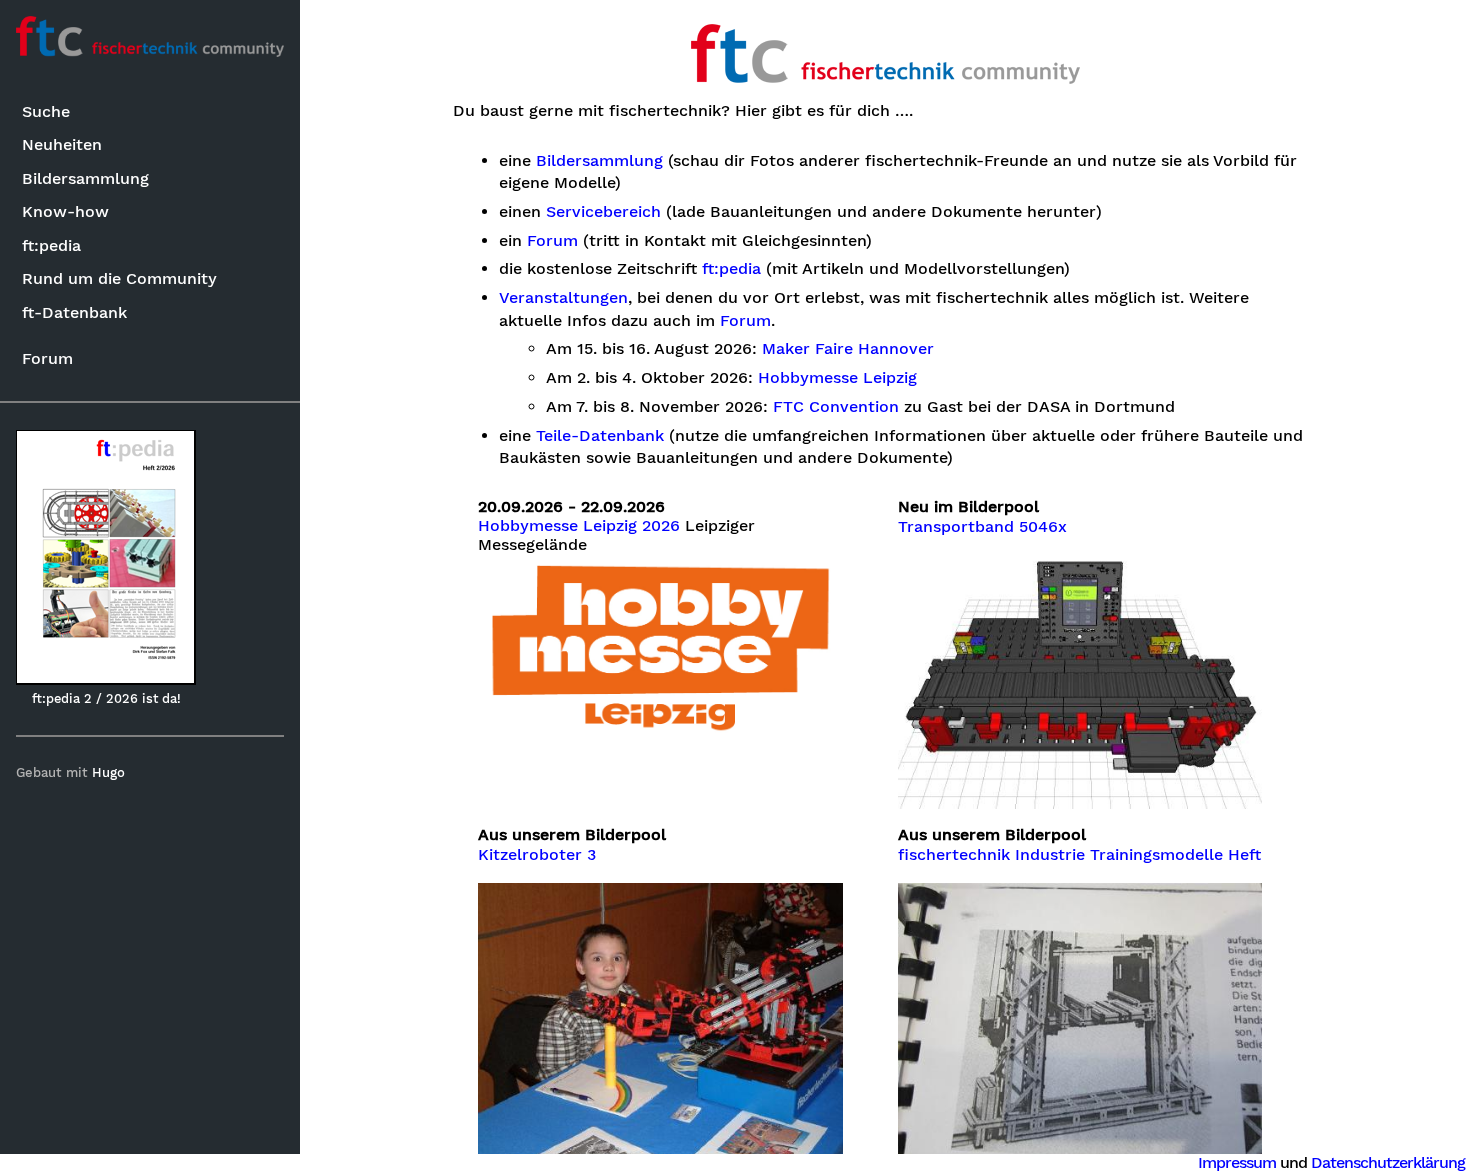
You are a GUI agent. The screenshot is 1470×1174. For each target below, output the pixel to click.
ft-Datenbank (74, 312)
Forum (47, 358)
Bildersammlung (85, 178)
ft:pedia (51, 245)
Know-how (65, 211)
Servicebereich (603, 212)
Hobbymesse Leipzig (837, 378)
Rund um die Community (119, 278)
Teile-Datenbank (600, 436)
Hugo (108, 772)
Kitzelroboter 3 (537, 855)
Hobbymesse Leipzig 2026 (579, 526)
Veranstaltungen (563, 298)
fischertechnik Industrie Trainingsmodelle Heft (1079, 855)
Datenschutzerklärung (1388, 1162)
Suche (46, 111)
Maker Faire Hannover (848, 349)
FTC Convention (836, 407)
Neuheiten (62, 144)
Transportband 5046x (982, 527)
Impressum (1237, 1162)
